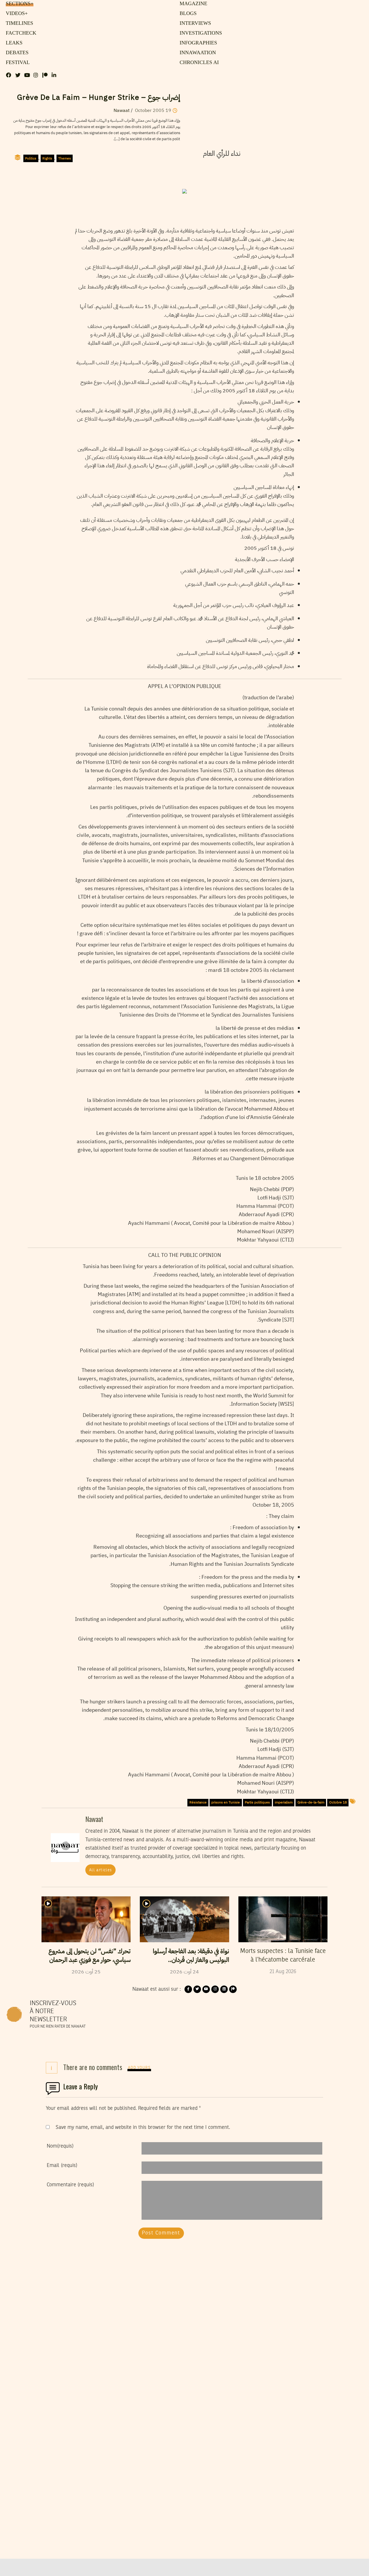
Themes (65, 158)
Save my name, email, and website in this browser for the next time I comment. (143, 2127)
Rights (47, 158)
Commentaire (70, 2185)
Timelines (18, 23)
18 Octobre (338, 1802)
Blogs (187, 14)
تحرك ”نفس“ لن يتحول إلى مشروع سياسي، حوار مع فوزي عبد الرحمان (90, 1956)
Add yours (139, 2068)
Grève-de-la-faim (311, 1802)
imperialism (284, 1802)
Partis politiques (257, 1802)
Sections (19, 4)
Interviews (194, 23)
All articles (101, 1870)
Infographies (197, 43)
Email (62, 2166)
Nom (60, 2146)
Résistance (198, 1802)
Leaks (13, 43)
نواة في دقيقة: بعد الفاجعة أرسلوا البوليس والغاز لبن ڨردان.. (191, 1956)
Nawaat (122, 110)
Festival (16, 63)
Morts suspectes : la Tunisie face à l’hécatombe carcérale (283, 1956)
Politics (31, 158)
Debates (16, 53)
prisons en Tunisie (226, 1802)
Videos (16, 14)
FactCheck (19, 33)
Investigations (199, 33)
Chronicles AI (198, 63)
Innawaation (196, 53)
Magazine (192, 4)
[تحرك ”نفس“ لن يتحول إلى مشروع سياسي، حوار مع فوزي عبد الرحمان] (86, 1919)
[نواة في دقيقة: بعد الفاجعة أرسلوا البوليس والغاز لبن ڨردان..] (184, 1919)
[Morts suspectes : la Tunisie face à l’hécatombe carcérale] (283, 1919)
